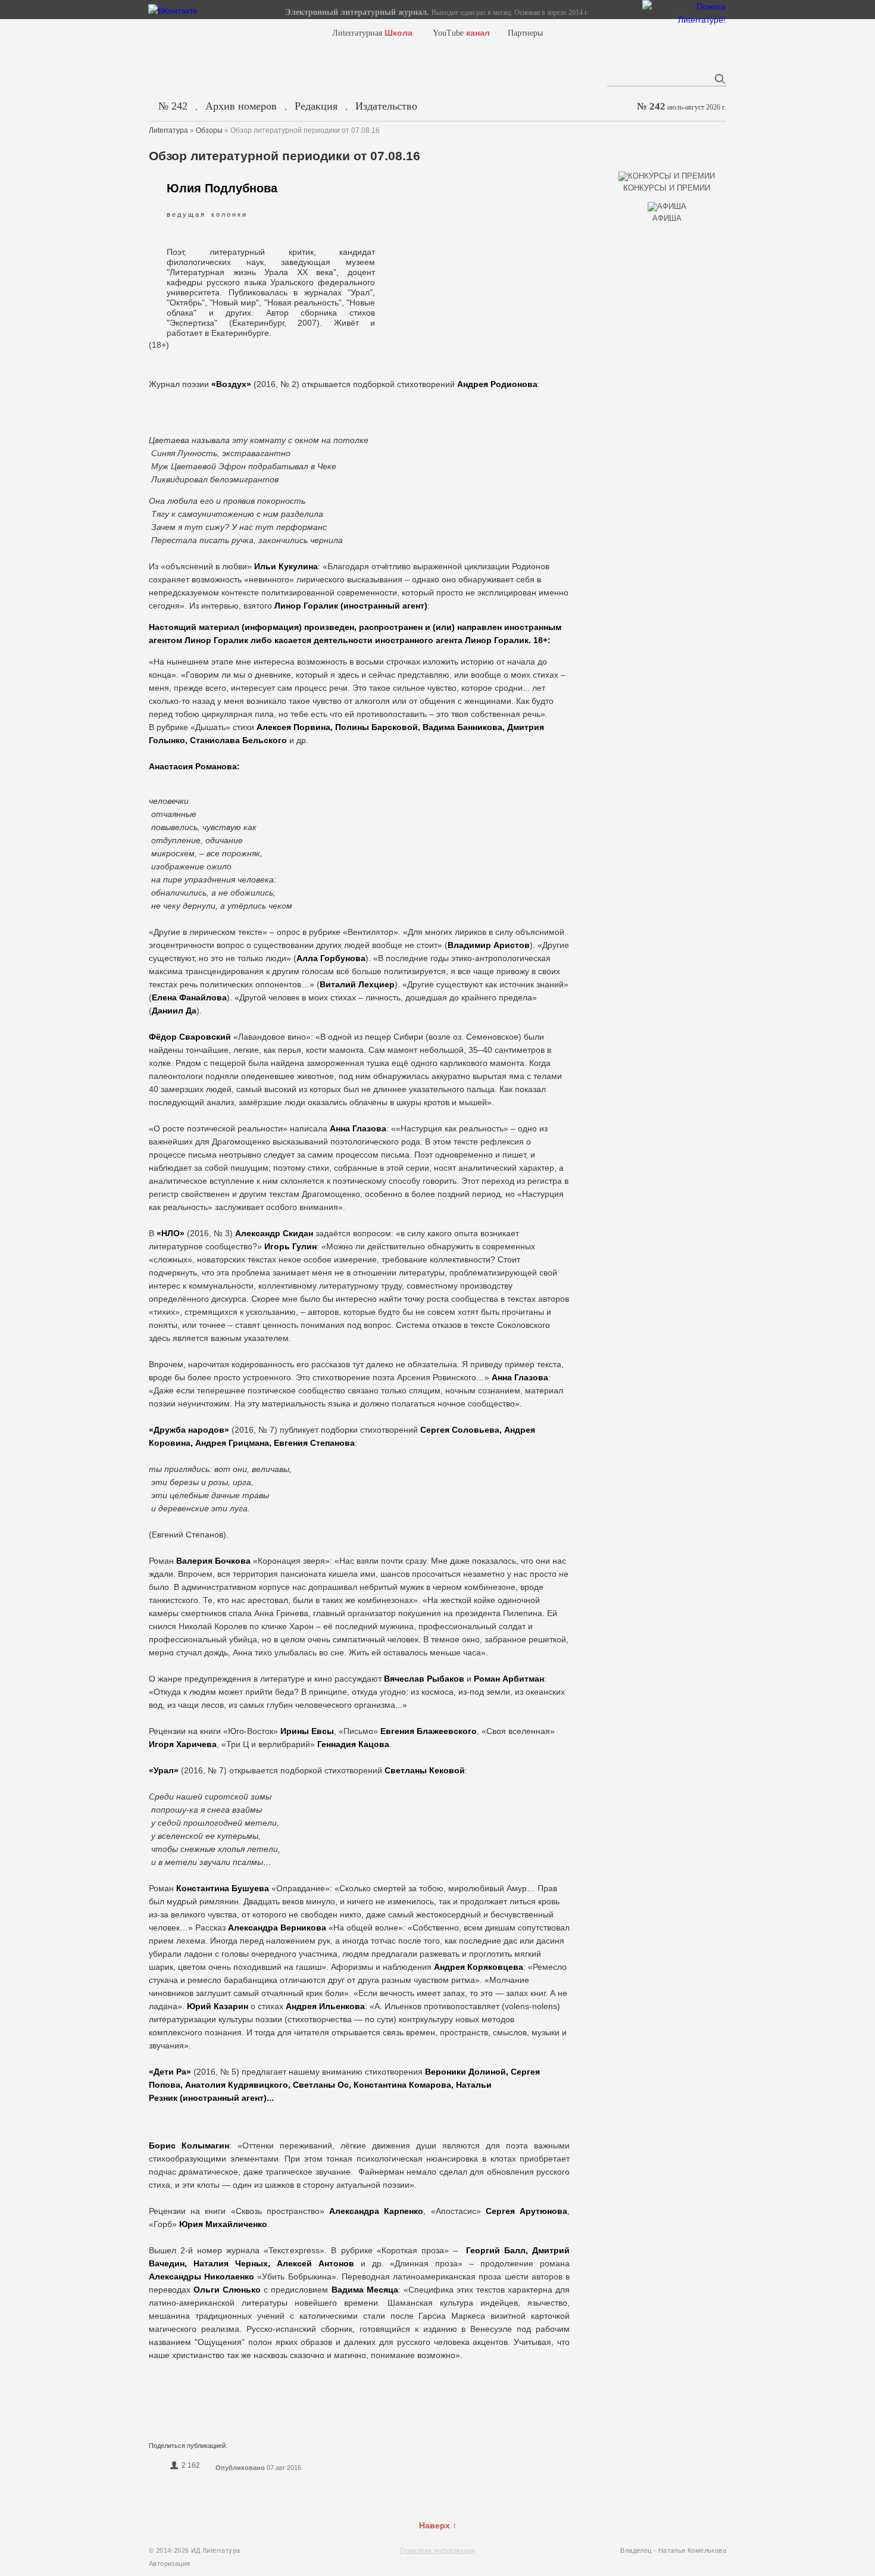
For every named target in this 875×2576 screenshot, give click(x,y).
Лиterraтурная (372, 33)
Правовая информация (437, 2550)
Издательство (386, 106)
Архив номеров (241, 106)
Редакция (316, 106)
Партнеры (525, 33)
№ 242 (173, 106)
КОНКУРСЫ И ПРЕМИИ (667, 188)
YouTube (461, 33)
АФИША (667, 218)
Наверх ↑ (438, 2525)
